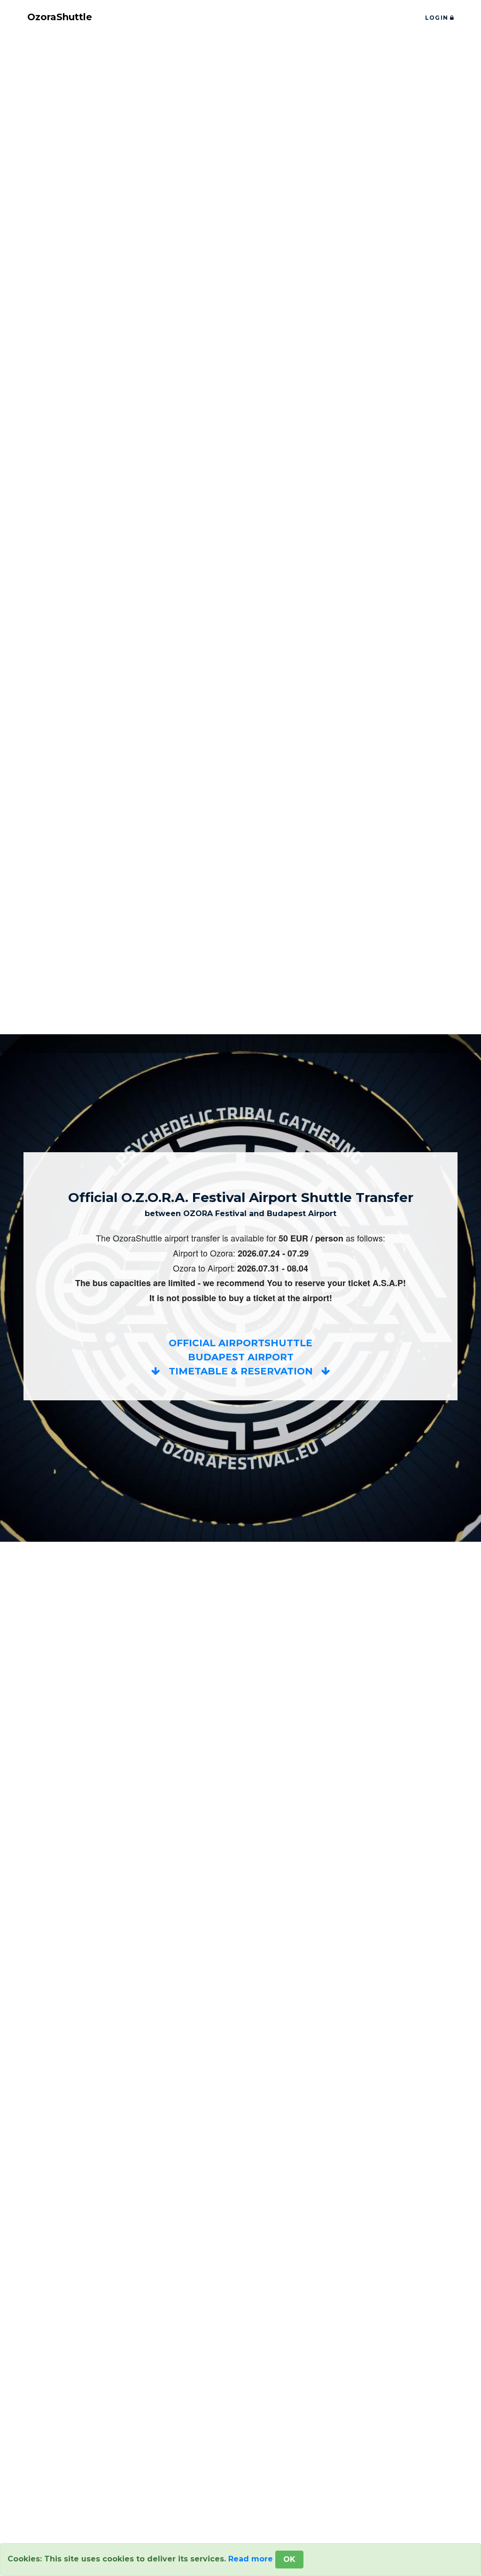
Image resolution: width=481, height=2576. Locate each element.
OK (289, 2559)
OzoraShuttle (60, 17)
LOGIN (438, 18)
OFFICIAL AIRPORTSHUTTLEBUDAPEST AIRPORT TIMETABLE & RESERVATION (241, 1357)
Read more (251, 2559)
